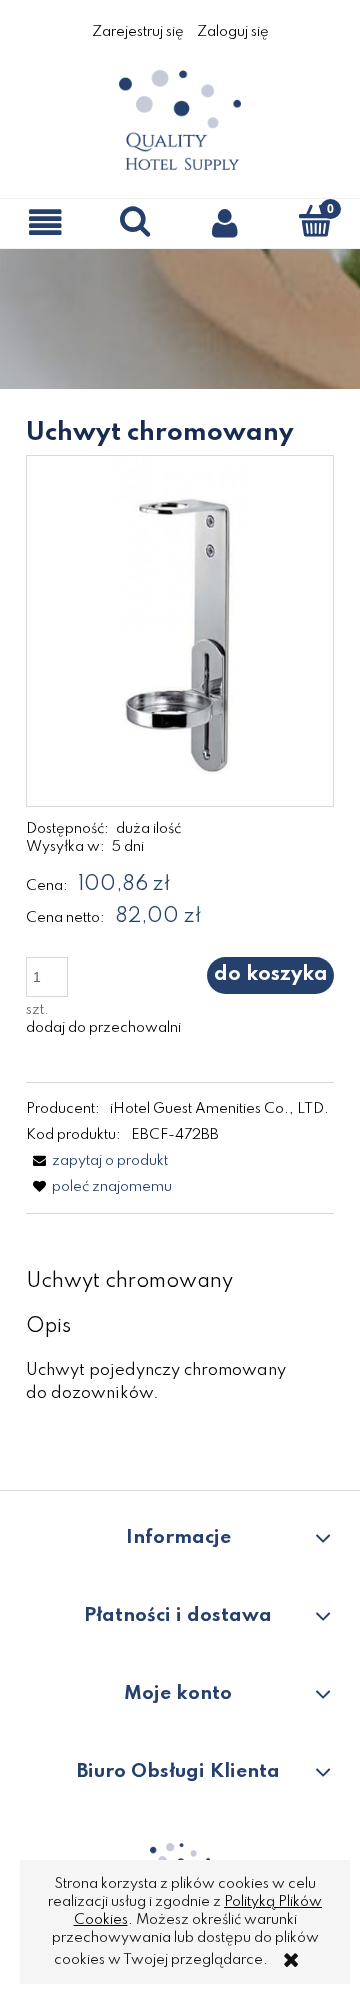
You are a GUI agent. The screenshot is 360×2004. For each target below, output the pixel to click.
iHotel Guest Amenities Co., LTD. (219, 1109)
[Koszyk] (315, 221)
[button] (45, 222)
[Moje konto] (225, 222)
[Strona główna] (180, 119)
